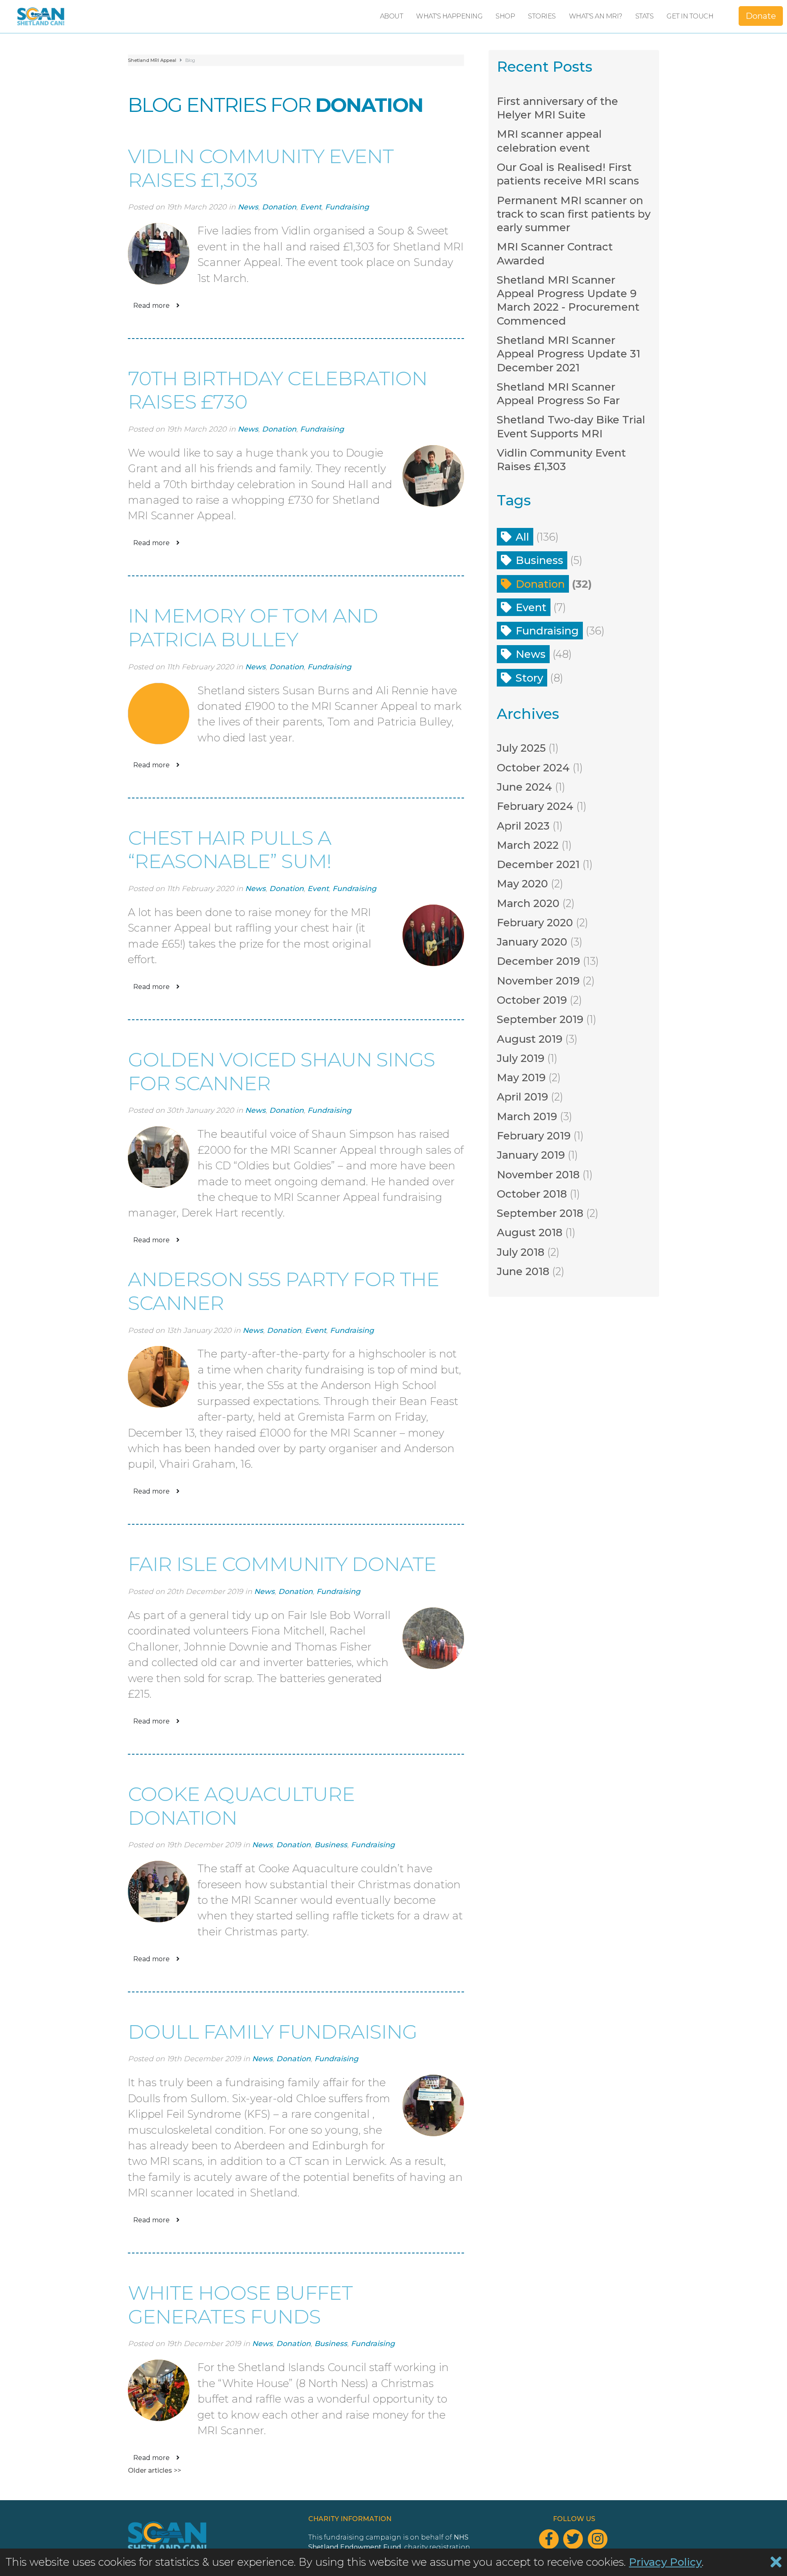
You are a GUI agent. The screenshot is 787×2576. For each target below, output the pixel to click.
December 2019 (538, 961)
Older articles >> (155, 2470)
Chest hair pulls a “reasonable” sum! (230, 850)
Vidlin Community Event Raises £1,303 (261, 168)
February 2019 (534, 1136)
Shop (505, 16)
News (248, 207)
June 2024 (524, 787)
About (392, 16)
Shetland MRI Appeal (152, 60)
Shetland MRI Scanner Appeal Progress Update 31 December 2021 (569, 354)
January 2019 (531, 1155)
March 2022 (528, 845)
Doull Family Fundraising (272, 2032)
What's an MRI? (596, 16)
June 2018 (523, 1271)
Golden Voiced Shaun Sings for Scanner (281, 1071)
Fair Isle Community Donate (282, 1564)
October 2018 (532, 1194)
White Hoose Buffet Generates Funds (240, 2305)
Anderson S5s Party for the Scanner (283, 1291)
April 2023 (523, 826)
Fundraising (347, 207)
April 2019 (522, 1097)
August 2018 (530, 1232)
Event (311, 207)
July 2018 (521, 1252)
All (522, 537)
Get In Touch (690, 16)
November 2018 (538, 1174)
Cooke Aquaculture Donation (241, 1806)
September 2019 (540, 1019)
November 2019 (538, 981)
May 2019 (521, 1077)
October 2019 (532, 1000)
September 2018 (540, 1213)
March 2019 (527, 1116)
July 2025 (521, 748)
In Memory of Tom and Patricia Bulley (253, 628)
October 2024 (533, 767)
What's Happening (449, 16)
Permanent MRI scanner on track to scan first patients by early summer (574, 214)
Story (529, 678)
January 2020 (532, 942)
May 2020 (522, 883)
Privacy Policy (665, 2562)
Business (331, 1845)
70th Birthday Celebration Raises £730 (277, 390)
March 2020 (528, 903)
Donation (279, 207)
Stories (542, 16)
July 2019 (521, 1058)
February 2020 (535, 922)
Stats (645, 16)
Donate (761, 16)
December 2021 (538, 864)
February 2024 (535, 806)
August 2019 (530, 1039)
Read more (151, 306)
